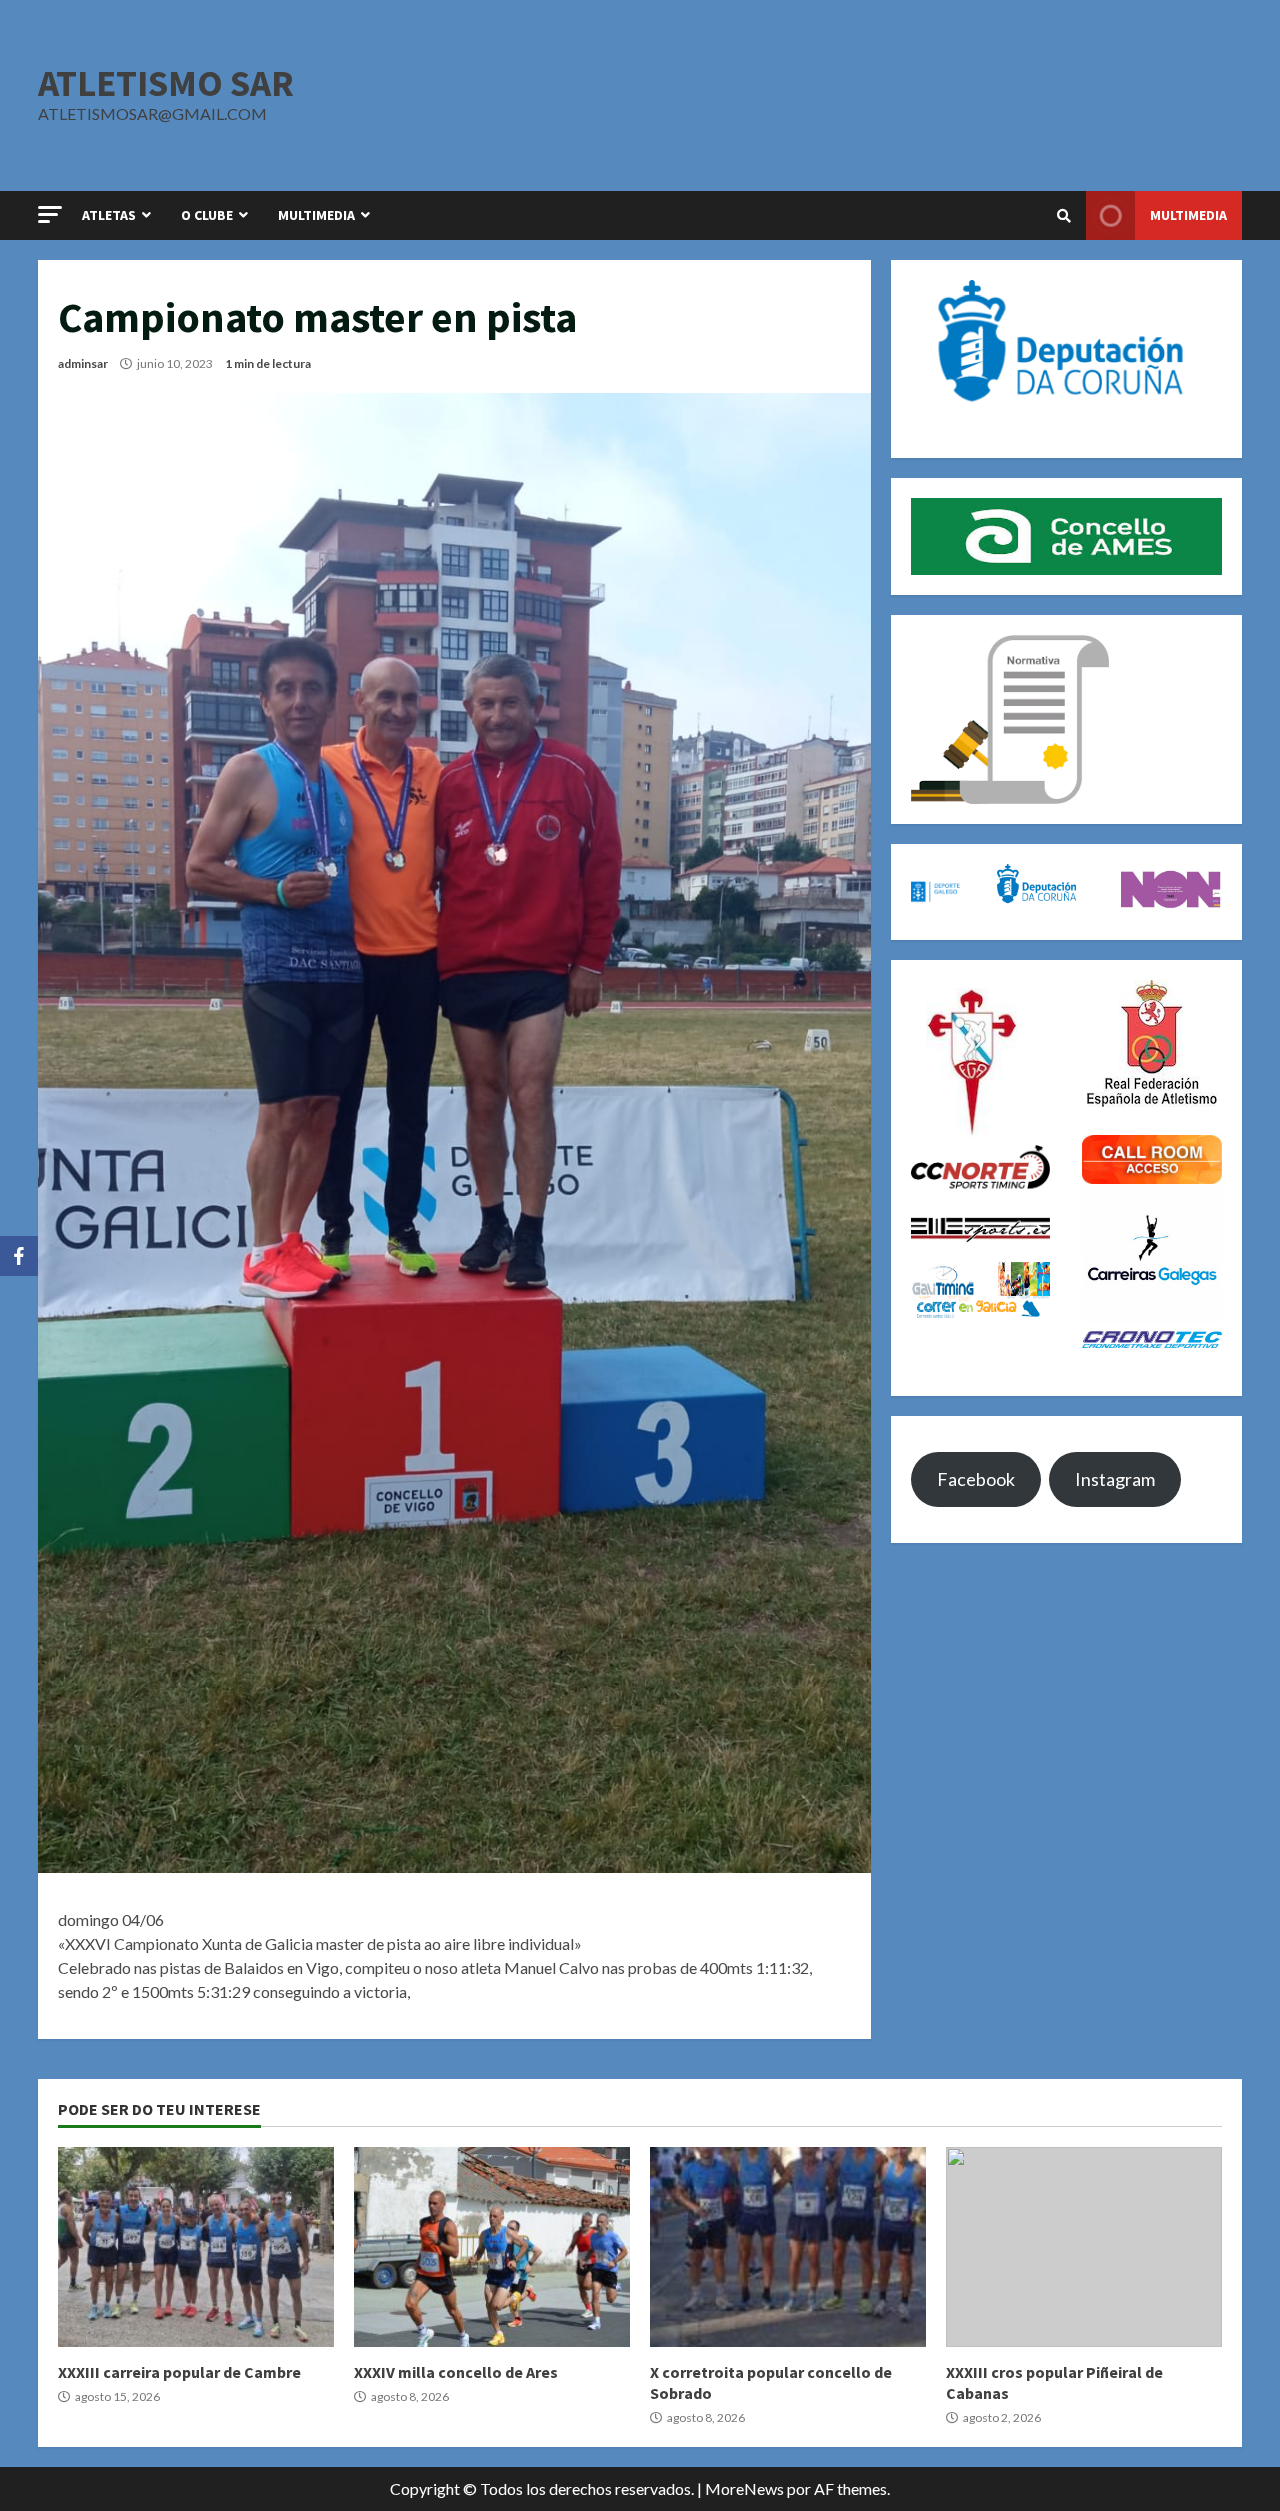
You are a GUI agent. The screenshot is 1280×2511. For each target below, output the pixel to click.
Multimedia (1188, 215)
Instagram (1115, 1479)
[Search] (1064, 216)
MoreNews (744, 2488)
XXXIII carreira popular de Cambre (196, 2247)
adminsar (83, 363)
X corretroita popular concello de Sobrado (788, 2247)
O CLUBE (207, 215)
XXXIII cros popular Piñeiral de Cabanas (1084, 2247)
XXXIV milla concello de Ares (492, 2247)
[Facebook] (19, 1256)
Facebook (976, 1479)
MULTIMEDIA (316, 215)
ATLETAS (109, 215)
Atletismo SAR (166, 83)
